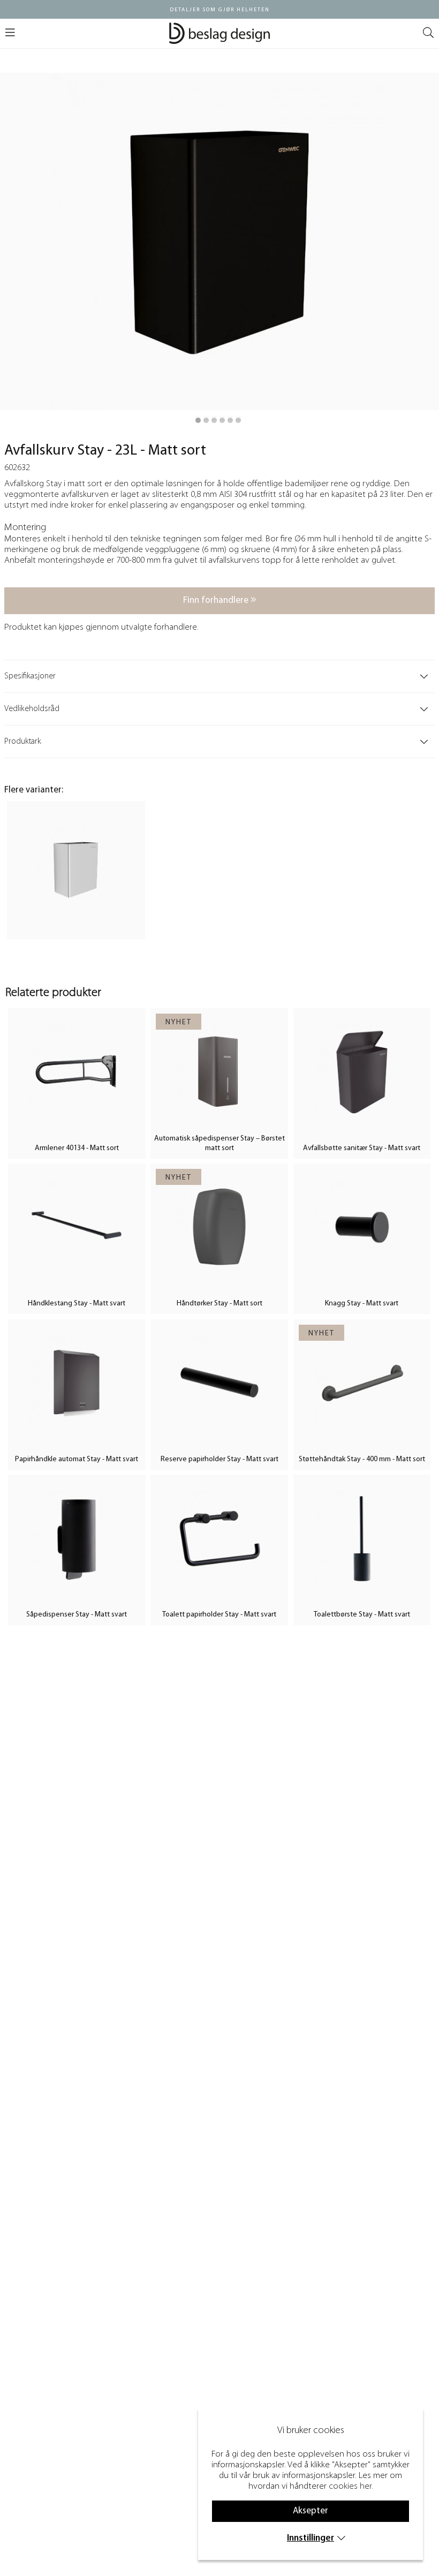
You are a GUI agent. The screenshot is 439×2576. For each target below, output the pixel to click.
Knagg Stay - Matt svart (362, 1304)
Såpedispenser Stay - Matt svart (77, 1615)
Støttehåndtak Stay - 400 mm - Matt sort (362, 1459)
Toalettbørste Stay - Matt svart (362, 1615)
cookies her (350, 2486)
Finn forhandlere (217, 600)
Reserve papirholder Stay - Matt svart (219, 1459)
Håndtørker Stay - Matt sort (219, 1304)
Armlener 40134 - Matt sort (77, 1148)
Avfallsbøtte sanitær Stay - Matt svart (362, 1148)
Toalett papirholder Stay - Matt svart (219, 1615)
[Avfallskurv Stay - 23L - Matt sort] (198, 420)
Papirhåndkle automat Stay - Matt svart (77, 1459)
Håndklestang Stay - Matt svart (77, 1304)
